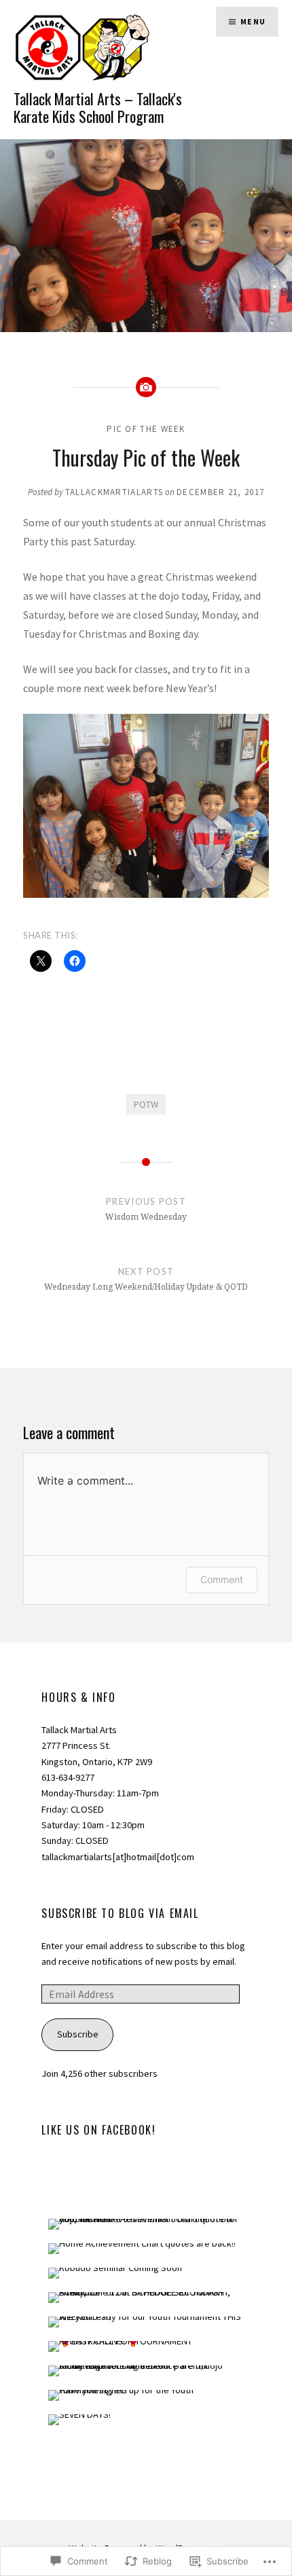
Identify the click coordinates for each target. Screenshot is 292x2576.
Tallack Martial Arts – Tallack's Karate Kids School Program (98, 107)
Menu (253, 21)
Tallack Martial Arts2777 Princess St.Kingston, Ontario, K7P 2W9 (97, 1746)
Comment (222, 1579)
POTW (146, 1104)
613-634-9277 (68, 1777)
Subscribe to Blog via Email (120, 1913)
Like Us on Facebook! (98, 2130)
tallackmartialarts (114, 492)
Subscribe (78, 2034)
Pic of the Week (146, 429)
